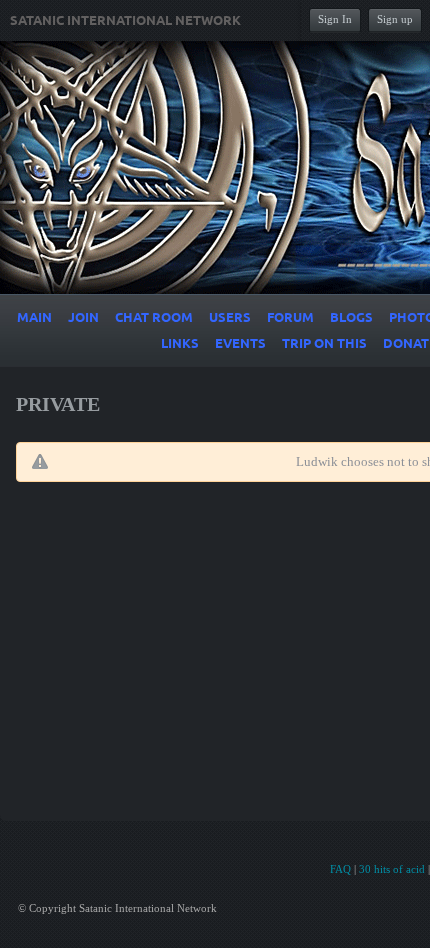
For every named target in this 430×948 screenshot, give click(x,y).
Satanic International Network (125, 21)
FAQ (340, 869)
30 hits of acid (392, 869)
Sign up (395, 19)
